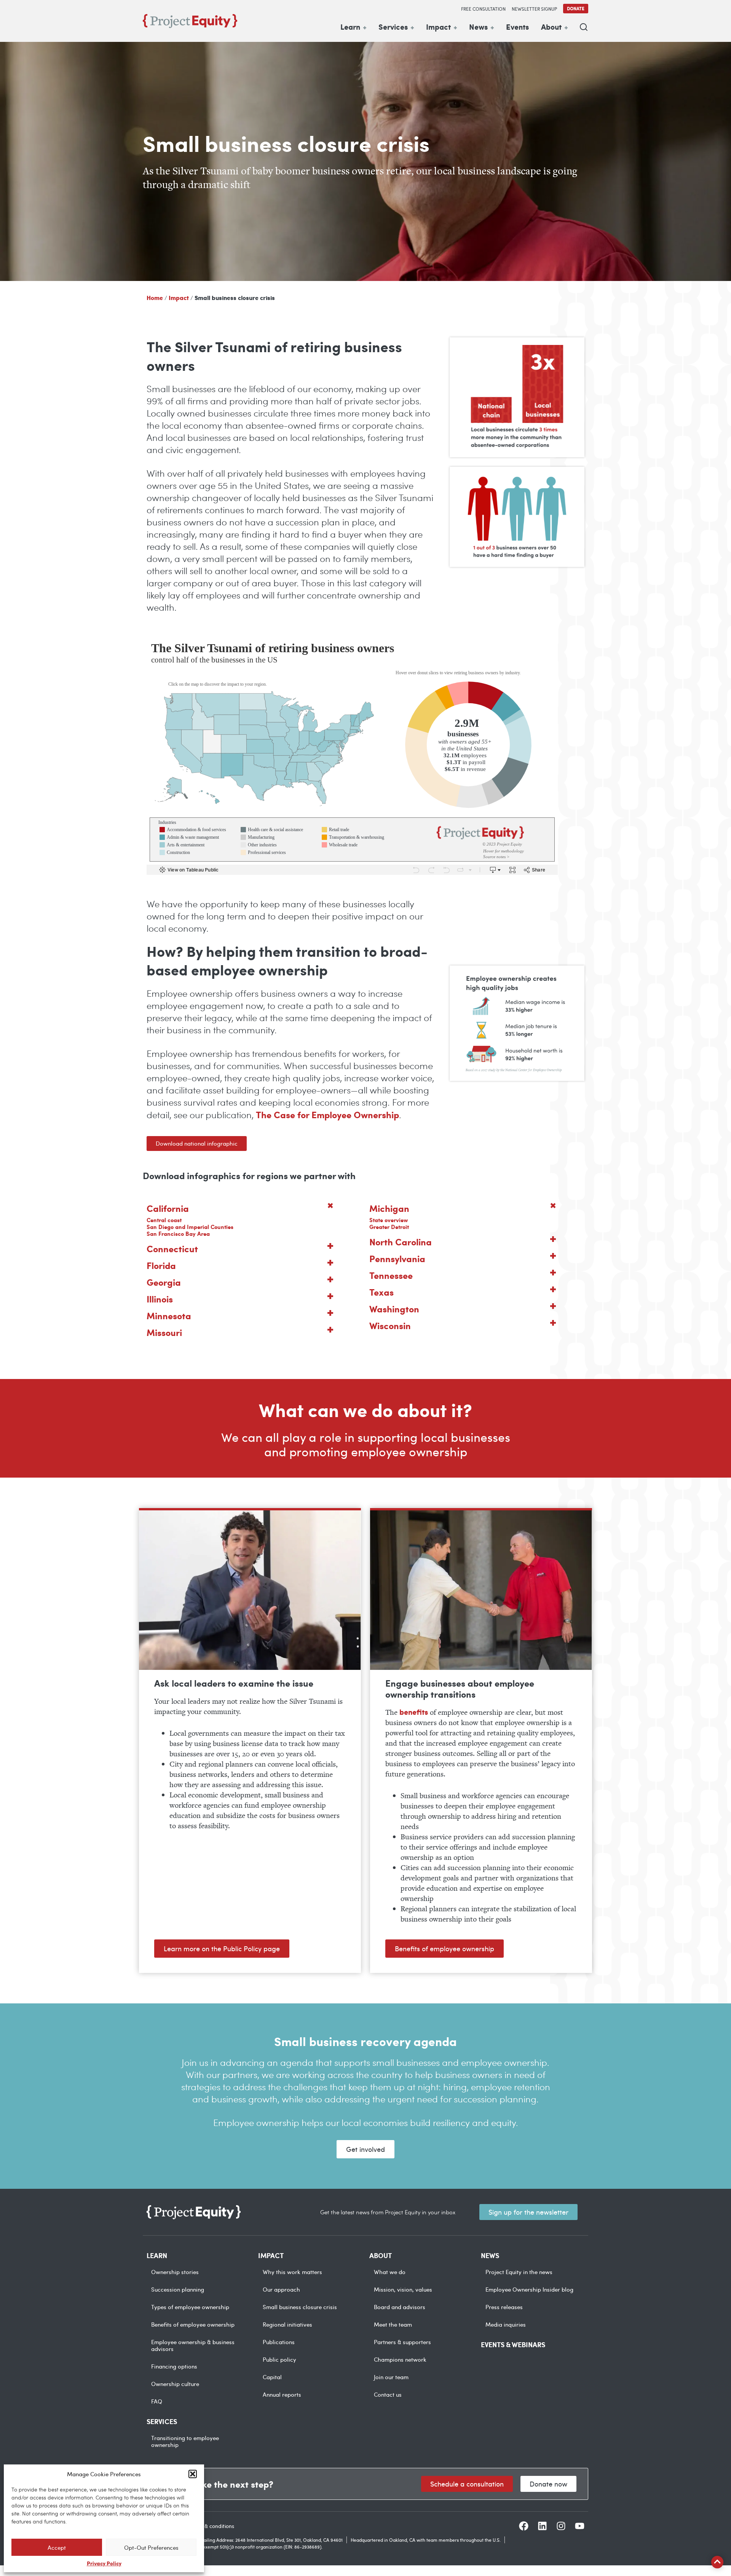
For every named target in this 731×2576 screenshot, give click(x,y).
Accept (57, 2547)
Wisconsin (390, 1325)
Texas (381, 1292)
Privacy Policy (104, 2563)
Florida (161, 1265)
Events (517, 27)
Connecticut (172, 1248)
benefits (414, 1712)
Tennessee (391, 1275)
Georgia (164, 1282)
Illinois (160, 1299)
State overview (389, 1220)
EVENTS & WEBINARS (513, 2345)
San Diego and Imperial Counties (190, 1227)
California (168, 1208)
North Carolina (401, 1242)
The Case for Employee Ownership (327, 1114)
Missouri (164, 1332)
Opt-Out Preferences (151, 2547)
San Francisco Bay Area (178, 1234)
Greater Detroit (389, 1227)
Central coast (164, 1220)
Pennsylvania (397, 1258)
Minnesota (169, 1315)
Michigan (389, 1208)
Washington (394, 1309)
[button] (193, 2474)
